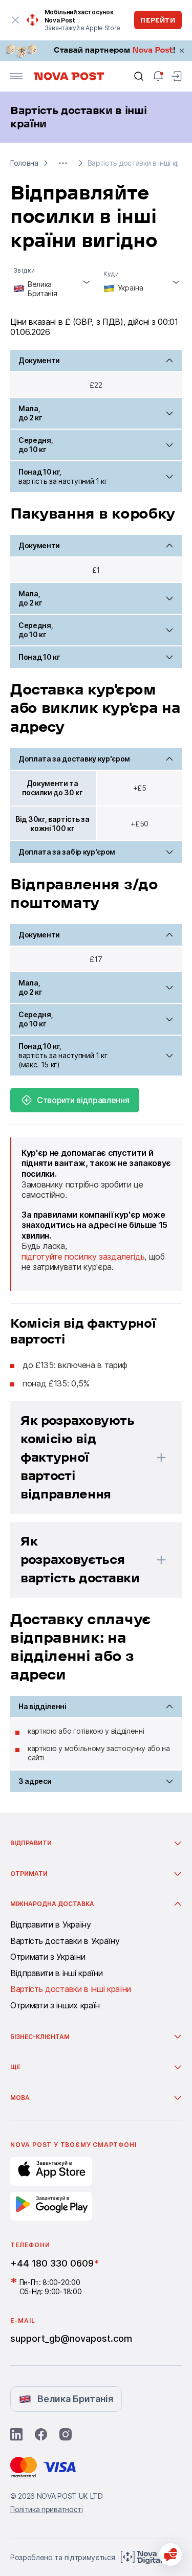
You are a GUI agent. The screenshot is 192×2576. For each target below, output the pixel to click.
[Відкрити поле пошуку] (139, 76)
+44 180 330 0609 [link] (52, 2263)
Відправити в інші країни (56, 1974)
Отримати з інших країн (55, 2006)
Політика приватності (47, 2509)
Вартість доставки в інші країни (71, 1989)
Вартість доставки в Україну (65, 1941)
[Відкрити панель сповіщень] (158, 76)
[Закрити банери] (182, 51)
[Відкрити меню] (16, 76)
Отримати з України (48, 1957)
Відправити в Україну (51, 1925)
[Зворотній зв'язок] (170, 2555)
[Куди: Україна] (141, 283)
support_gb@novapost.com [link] (71, 2338)
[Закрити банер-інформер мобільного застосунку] (15, 20)
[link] (96, 51)
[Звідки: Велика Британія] (51, 283)
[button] (63, 163)
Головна (24, 163)
